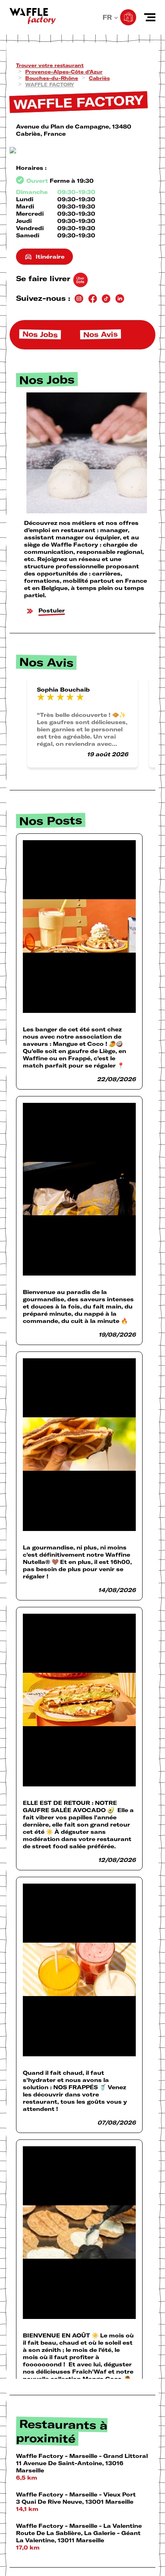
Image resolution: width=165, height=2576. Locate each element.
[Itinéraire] (82, 151)
